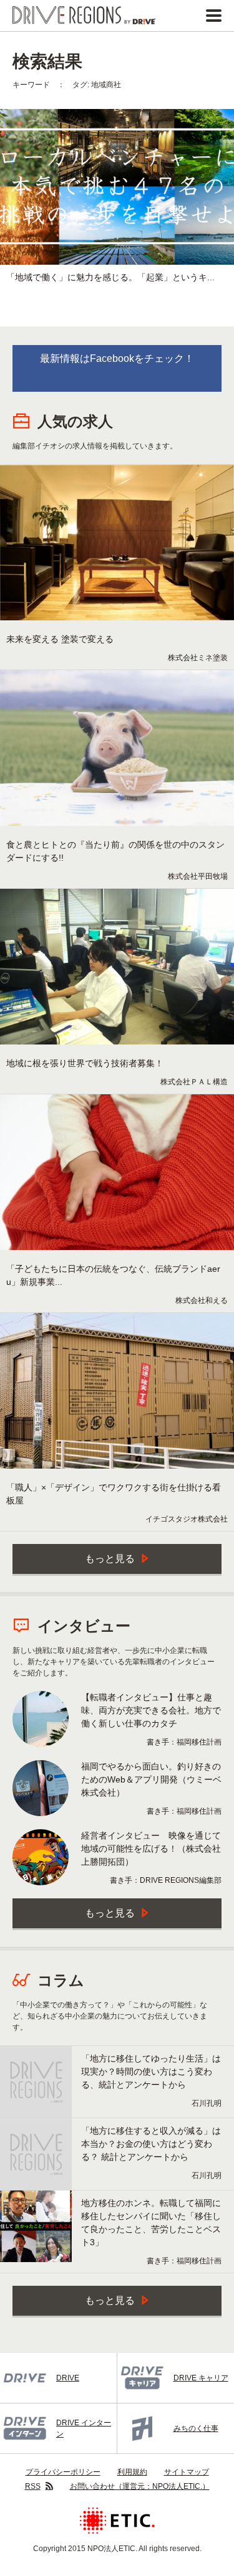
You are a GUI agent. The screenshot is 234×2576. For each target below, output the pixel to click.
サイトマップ (187, 2472)
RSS (33, 2486)
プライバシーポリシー (63, 2472)
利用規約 (132, 2472)
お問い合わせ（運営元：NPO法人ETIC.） (140, 2486)
